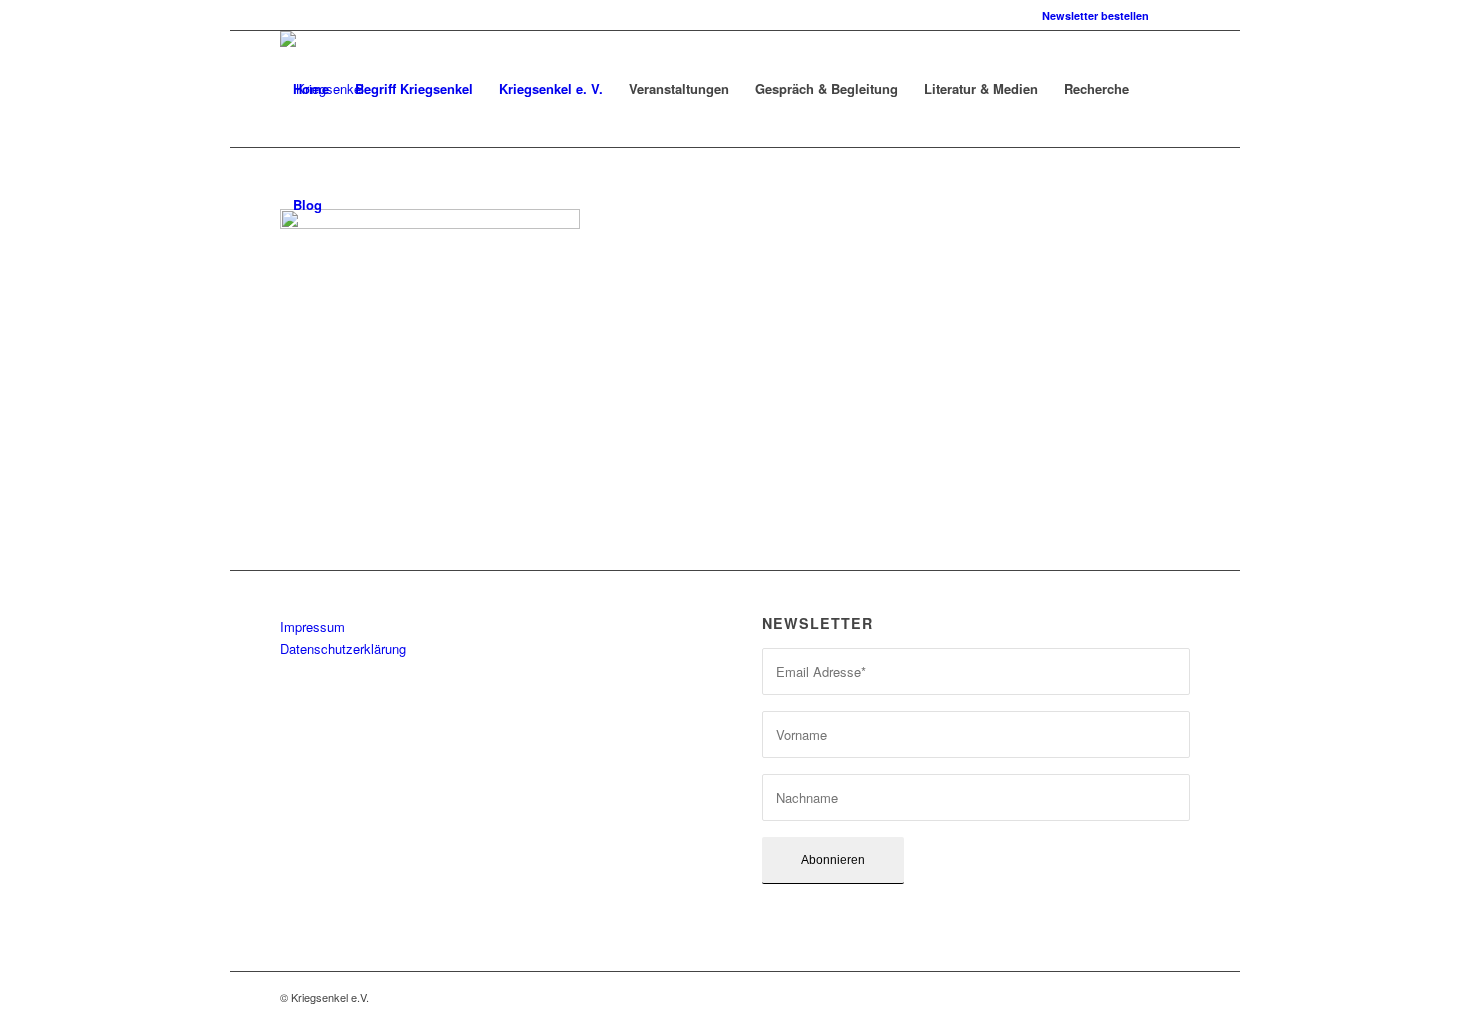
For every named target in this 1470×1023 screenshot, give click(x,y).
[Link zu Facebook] (1175, 15)
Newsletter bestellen (1095, 15)
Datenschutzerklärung (343, 648)
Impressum (312, 626)
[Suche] (354, 205)
